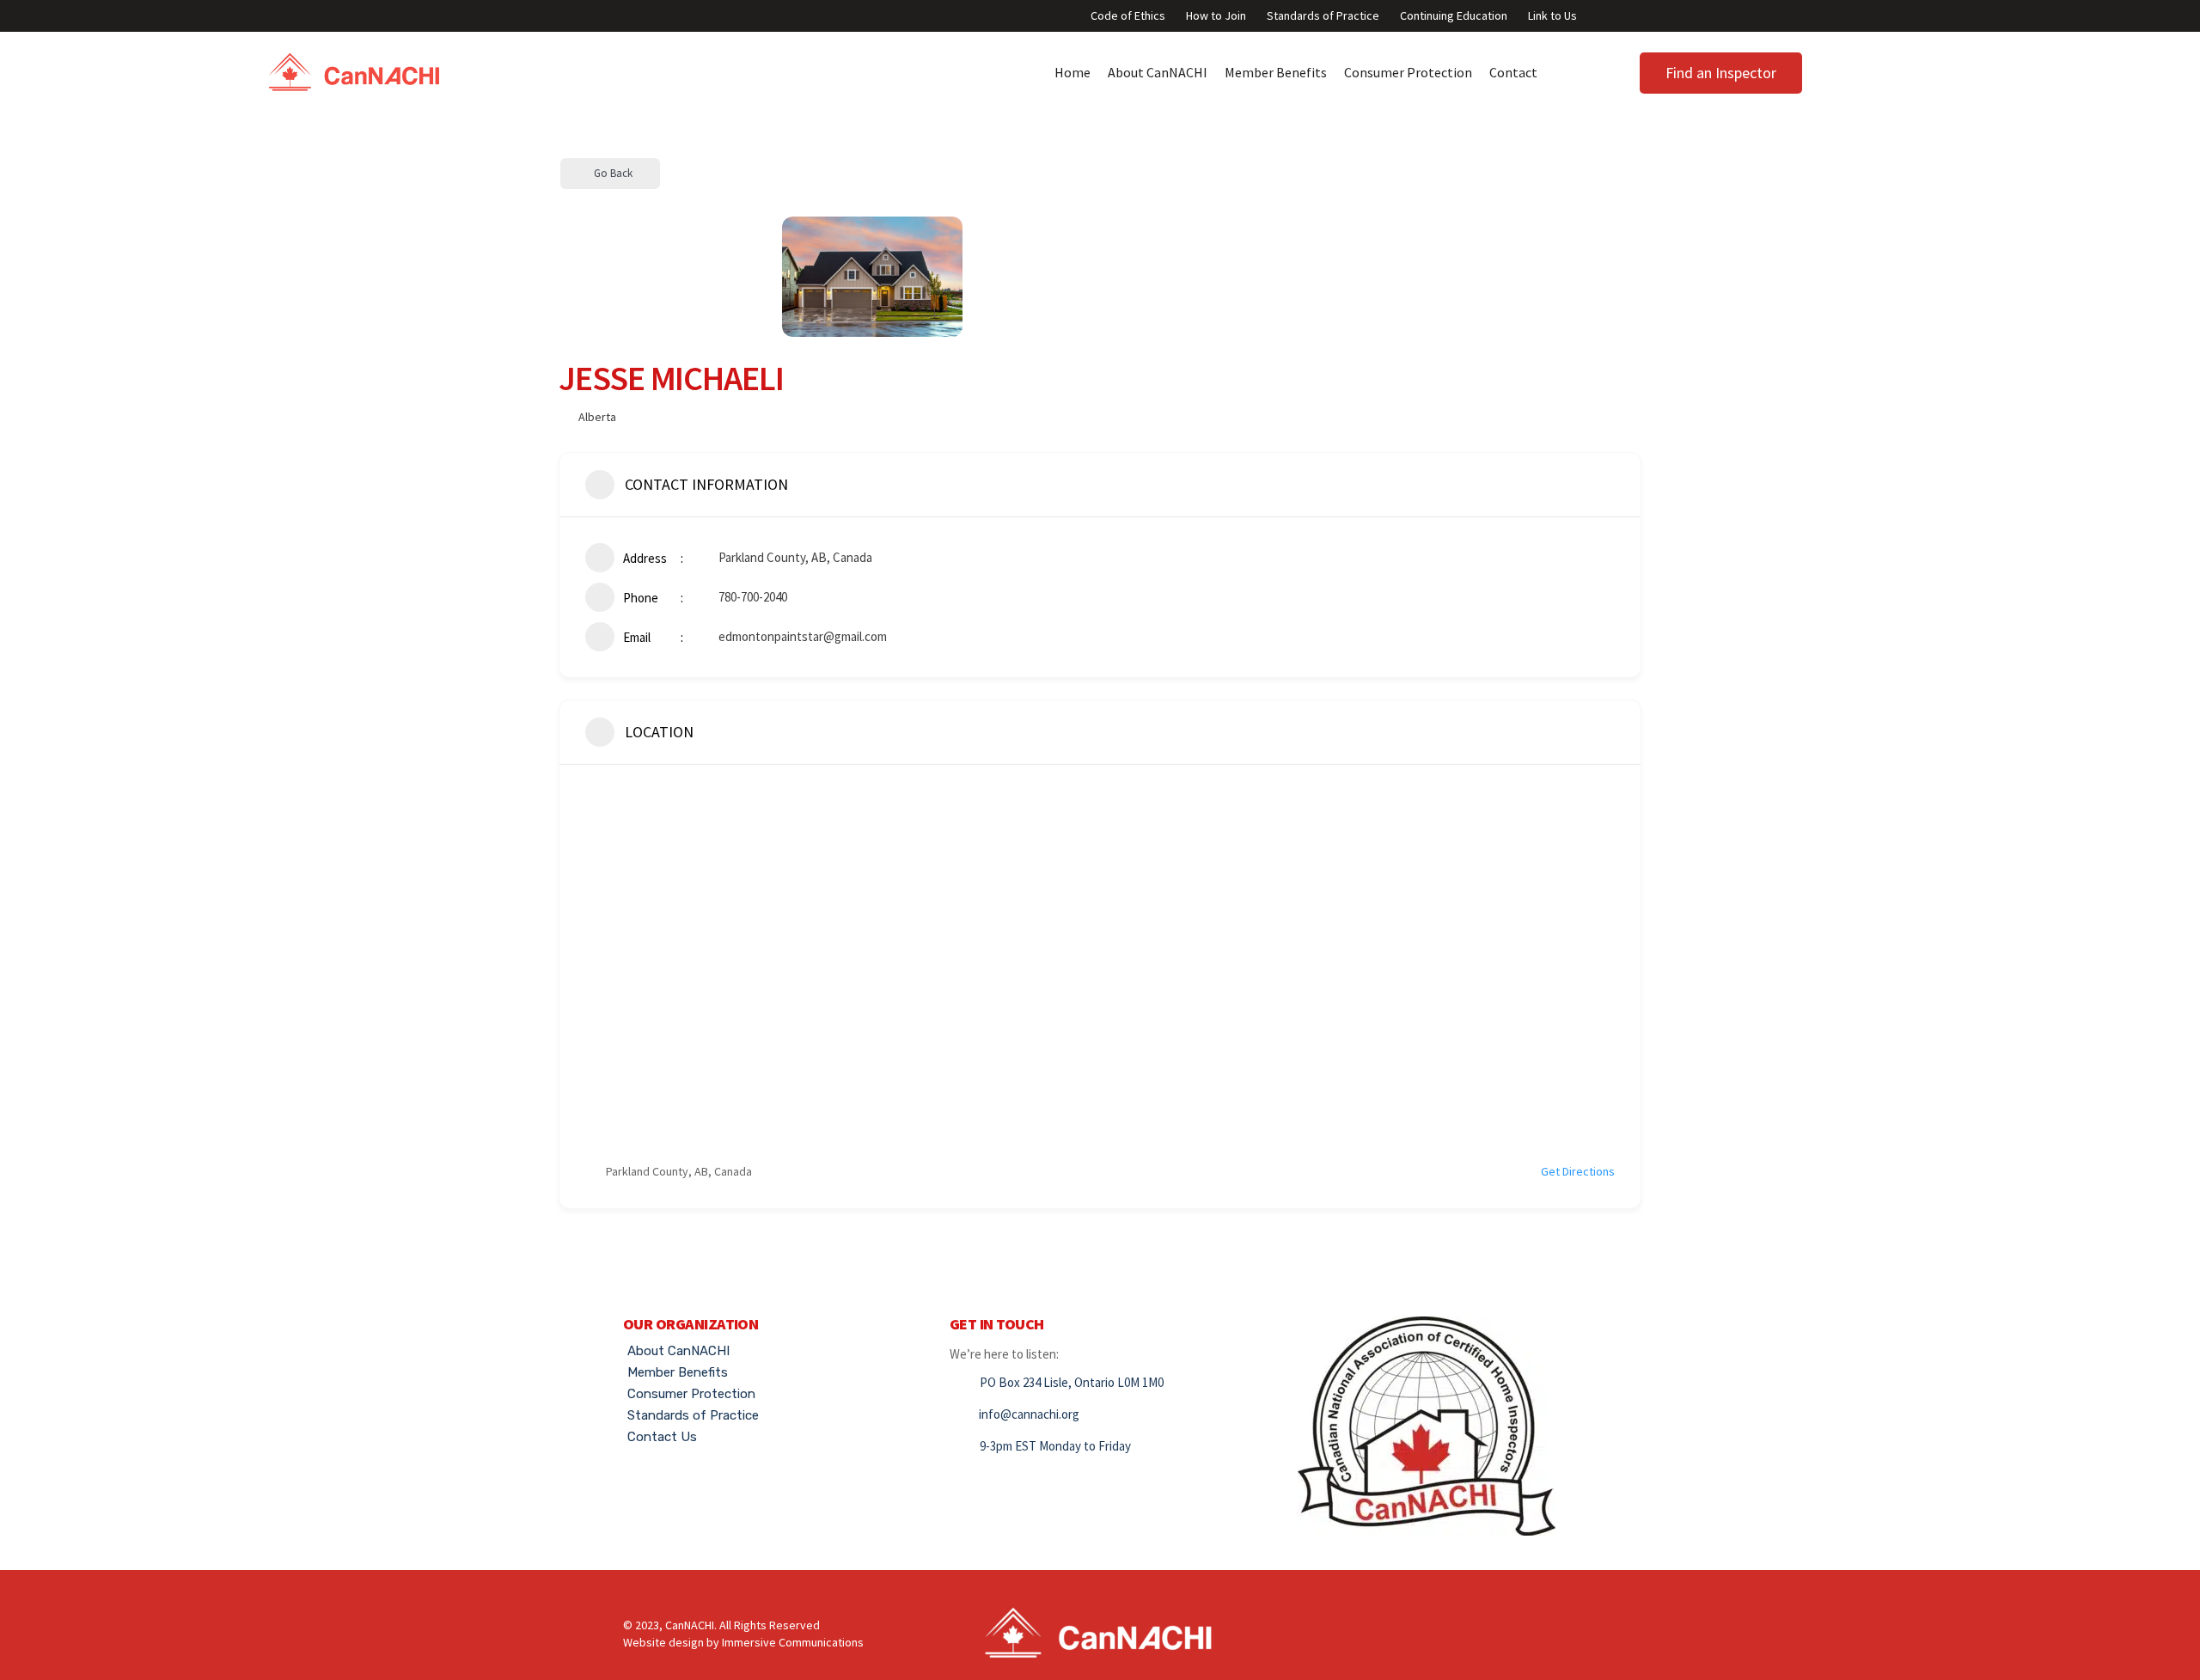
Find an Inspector (1721, 73)
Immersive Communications (793, 1642)
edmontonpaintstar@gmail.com (803, 636)
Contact (1513, 72)
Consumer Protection (1408, 72)
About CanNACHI (1158, 72)
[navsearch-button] (1879, 69)
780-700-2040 (753, 597)
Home (1072, 72)
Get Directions (1578, 1171)
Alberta (597, 417)
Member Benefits (1276, 72)
